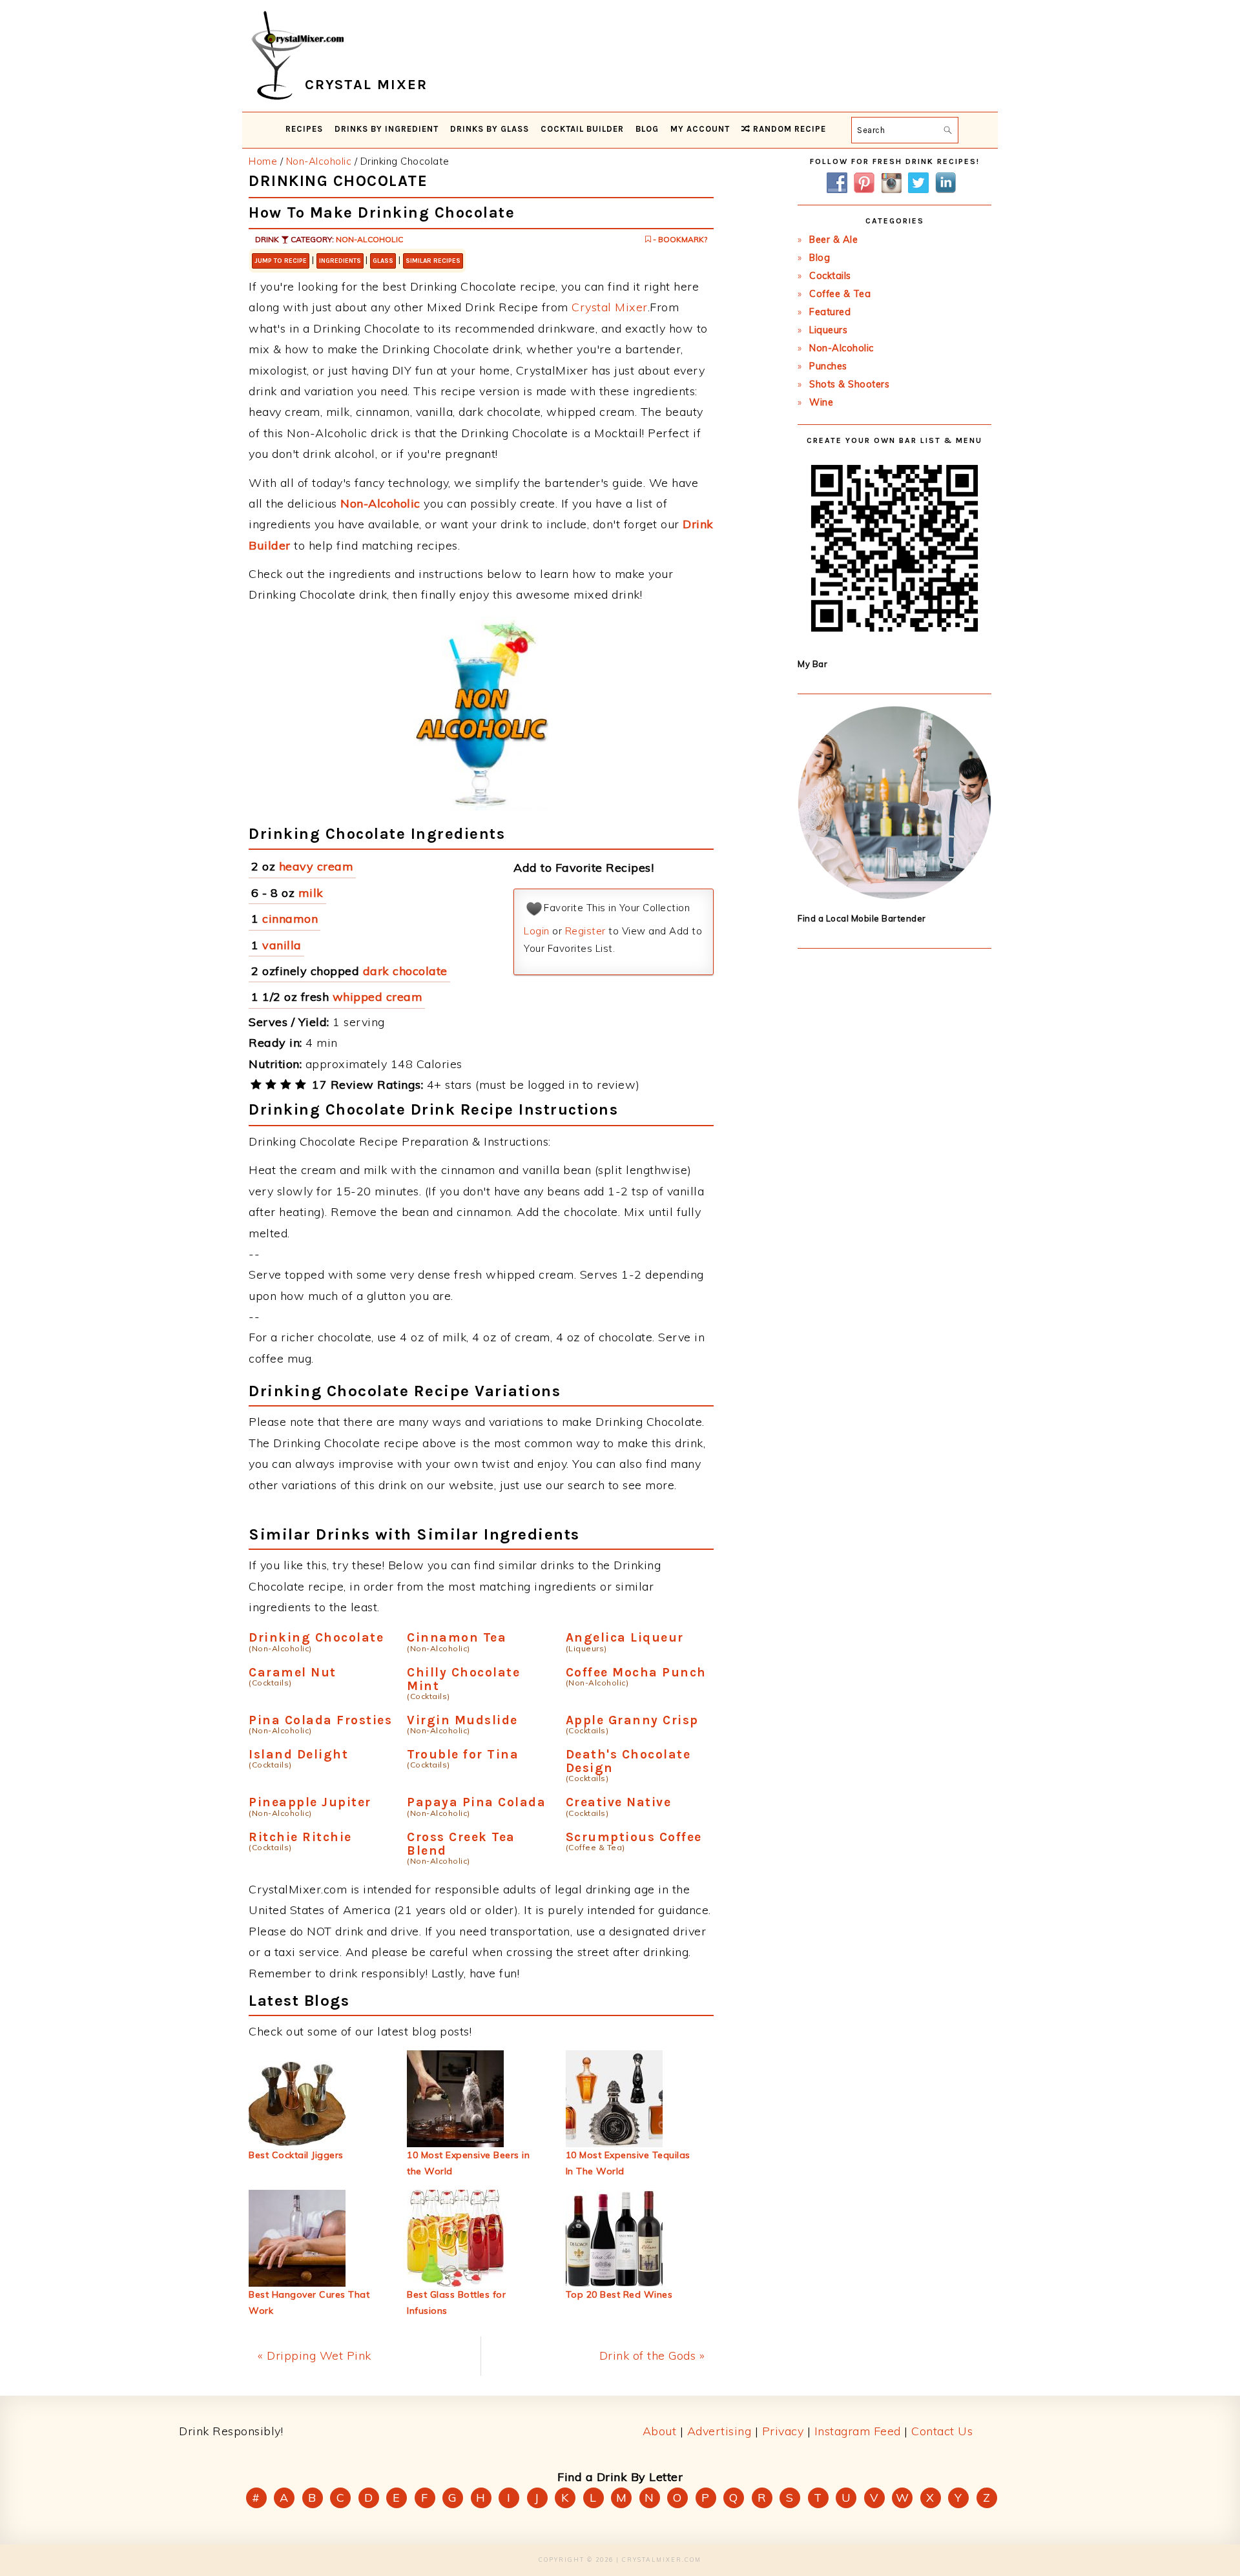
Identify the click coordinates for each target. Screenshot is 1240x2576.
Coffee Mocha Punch (636, 1672)
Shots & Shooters (849, 384)
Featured (830, 312)
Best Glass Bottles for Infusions (456, 2303)
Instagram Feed (858, 2431)
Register (585, 931)
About (660, 2431)
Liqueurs (828, 330)
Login (537, 931)
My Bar (812, 664)
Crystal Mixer (610, 307)
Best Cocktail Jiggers (296, 2155)
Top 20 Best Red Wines (619, 2294)
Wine (821, 402)
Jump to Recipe (281, 261)
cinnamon (290, 919)
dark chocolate (405, 971)
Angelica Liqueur (625, 1637)
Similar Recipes (433, 261)
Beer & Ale (833, 240)
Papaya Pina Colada (476, 1802)
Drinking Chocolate (316, 1637)
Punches (828, 366)
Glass (383, 261)
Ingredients (340, 261)
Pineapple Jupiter (310, 1802)
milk (311, 893)
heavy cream (316, 866)
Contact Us (942, 2431)
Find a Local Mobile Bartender (862, 918)
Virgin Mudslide (462, 1720)
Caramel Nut (293, 1672)
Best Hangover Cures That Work (309, 2303)
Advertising (719, 2431)
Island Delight (298, 1754)
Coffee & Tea (840, 294)
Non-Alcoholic (369, 239)
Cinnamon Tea (457, 1637)
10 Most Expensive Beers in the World (468, 2163)
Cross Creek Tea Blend (461, 1844)
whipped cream (378, 997)
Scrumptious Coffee (634, 1837)
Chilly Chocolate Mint (463, 1679)
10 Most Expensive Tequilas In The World (628, 2163)
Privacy (783, 2431)
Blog (820, 258)
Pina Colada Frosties (320, 1720)
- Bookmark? (679, 239)
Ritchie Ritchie (300, 1837)
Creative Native (619, 1802)
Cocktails (830, 276)
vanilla (282, 945)
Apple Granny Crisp (632, 1720)
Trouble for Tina (463, 1754)
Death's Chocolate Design (628, 1761)
